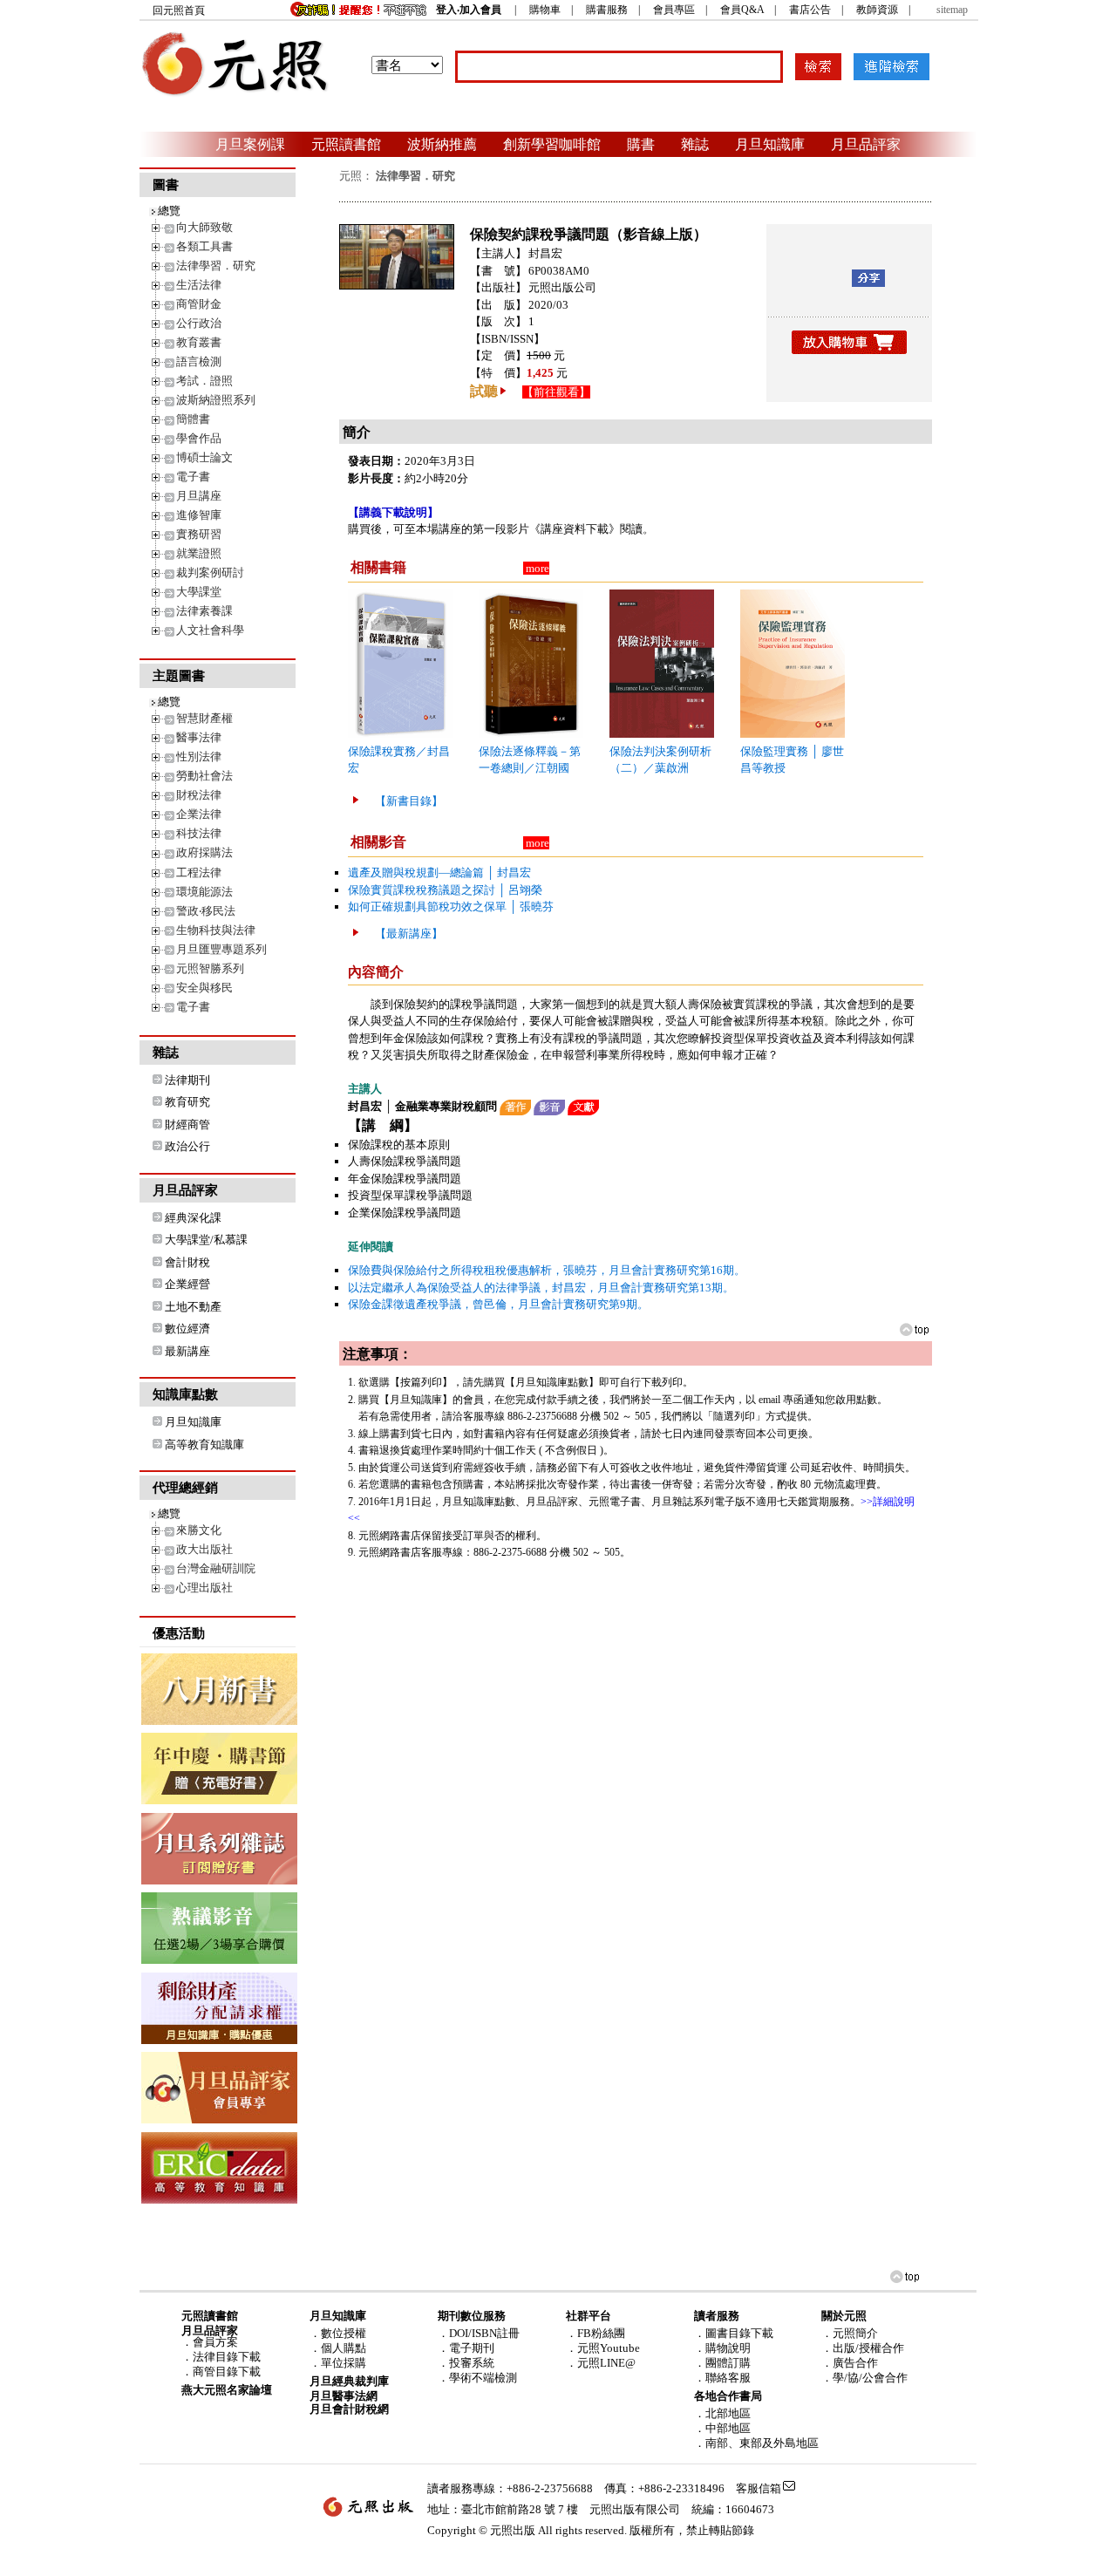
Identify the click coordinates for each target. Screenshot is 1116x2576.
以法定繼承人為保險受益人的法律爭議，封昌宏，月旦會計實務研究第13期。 (541, 1288)
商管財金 (199, 304)
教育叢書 (199, 342)
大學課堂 (199, 592)
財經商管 (187, 1124)
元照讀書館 (346, 144)
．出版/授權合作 (863, 2348)
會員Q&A (742, 10)
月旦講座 (199, 496)
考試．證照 (204, 381)
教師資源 (877, 10)
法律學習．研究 (216, 266)
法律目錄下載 (227, 2357)
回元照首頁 (179, 10)
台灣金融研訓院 (216, 1568)
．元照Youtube (603, 2348)
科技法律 (199, 833)
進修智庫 (199, 515)
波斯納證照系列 (216, 400)
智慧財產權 (204, 718)
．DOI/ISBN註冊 (479, 2333)
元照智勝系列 (210, 968)
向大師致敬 (204, 227)
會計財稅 (187, 1262)
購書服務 (607, 10)
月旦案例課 (250, 144)
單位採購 (344, 2363)
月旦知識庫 (770, 144)
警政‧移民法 (206, 911)
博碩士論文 (204, 457)
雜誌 (695, 144)
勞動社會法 (204, 776)
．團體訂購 (722, 2363)
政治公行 (187, 1146)
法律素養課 (204, 611)
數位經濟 (187, 1329)
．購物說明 (722, 2348)
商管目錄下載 (227, 2372)
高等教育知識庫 (204, 1445)
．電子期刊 (466, 2348)
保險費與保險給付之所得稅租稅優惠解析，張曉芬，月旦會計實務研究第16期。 (547, 1270)
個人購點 (344, 2348)
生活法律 (199, 285)
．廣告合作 (850, 2363)
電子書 (193, 477)
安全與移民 (204, 988)
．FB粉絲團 (595, 2333)
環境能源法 (204, 892)
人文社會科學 (210, 630)
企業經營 (187, 1284)
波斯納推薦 (442, 144)
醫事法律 (199, 737)
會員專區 (674, 10)
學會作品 (199, 438)
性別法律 (199, 756)
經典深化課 (193, 1218)
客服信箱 (759, 2488)
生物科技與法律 (216, 930)
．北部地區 (722, 2413)
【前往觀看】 (556, 392)
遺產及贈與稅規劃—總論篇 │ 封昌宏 (439, 872)
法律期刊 (187, 1080)
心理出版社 (204, 1588)
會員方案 (215, 2342)
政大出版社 (204, 1549)
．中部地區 (722, 2428)
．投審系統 (466, 2363)
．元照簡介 (850, 2333)
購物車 (545, 10)
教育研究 (187, 1102)
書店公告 (810, 10)
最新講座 (187, 1351)
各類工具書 (204, 246)
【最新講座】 (409, 934)
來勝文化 (199, 1530)
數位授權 (344, 2333)
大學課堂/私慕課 (206, 1240)
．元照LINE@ (601, 2363)
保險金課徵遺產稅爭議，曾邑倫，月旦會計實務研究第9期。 (498, 1304)
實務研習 (199, 534)
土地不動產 (193, 1307)
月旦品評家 (866, 144)
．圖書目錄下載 (734, 2333)
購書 (641, 144)
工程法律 (199, 872)
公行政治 (199, 323)
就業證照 (199, 553)
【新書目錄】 (409, 801)
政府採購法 (204, 852)
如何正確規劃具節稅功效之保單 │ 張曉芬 (451, 906)
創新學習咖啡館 (552, 144)
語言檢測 (199, 361)
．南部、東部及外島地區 (756, 2443)
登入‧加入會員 (469, 10)
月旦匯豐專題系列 (221, 949)
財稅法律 (199, 795)
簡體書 (193, 419)
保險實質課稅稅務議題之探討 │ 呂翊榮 (445, 890)
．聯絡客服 (722, 2378)
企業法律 (199, 814)
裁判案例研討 (210, 572)
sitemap (952, 10)
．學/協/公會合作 (864, 2378)
